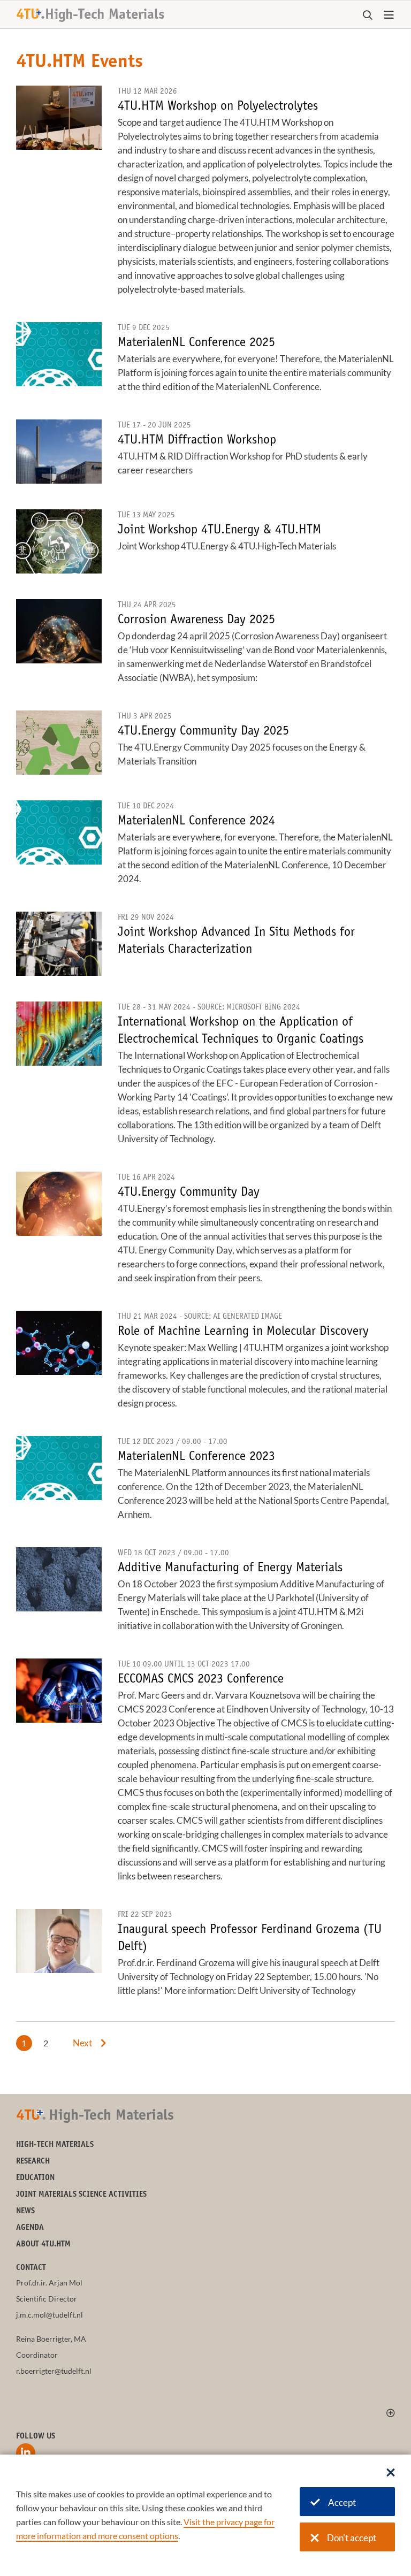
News (25, 2211)
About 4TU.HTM (43, 2245)
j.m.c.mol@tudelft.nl (50, 2315)
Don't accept (352, 2538)
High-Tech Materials (55, 2145)
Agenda (30, 2228)
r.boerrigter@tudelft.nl (54, 2371)
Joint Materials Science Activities (81, 2195)
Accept (342, 2502)
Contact (31, 2268)
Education (35, 2178)
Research (33, 2162)
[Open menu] (389, 16)
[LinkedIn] (26, 2453)
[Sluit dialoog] (391, 2473)
